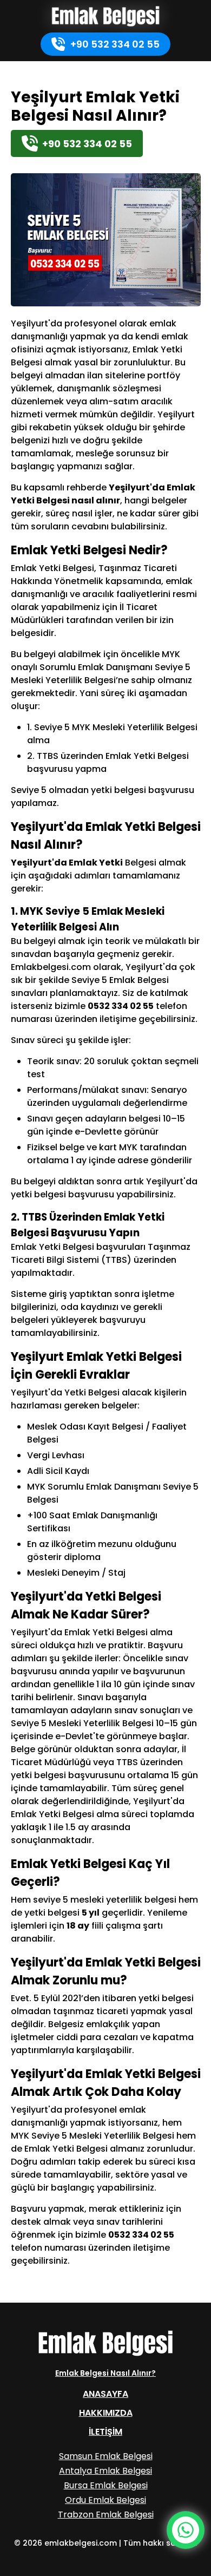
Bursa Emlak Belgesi (106, 2485)
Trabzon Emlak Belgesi (106, 2515)
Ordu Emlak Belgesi (105, 2500)
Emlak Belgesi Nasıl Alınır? (105, 2373)
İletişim (105, 2432)
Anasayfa (105, 2394)
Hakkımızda (106, 2413)
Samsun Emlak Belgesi (106, 2456)
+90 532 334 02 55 (115, 44)
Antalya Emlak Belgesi (105, 2471)
